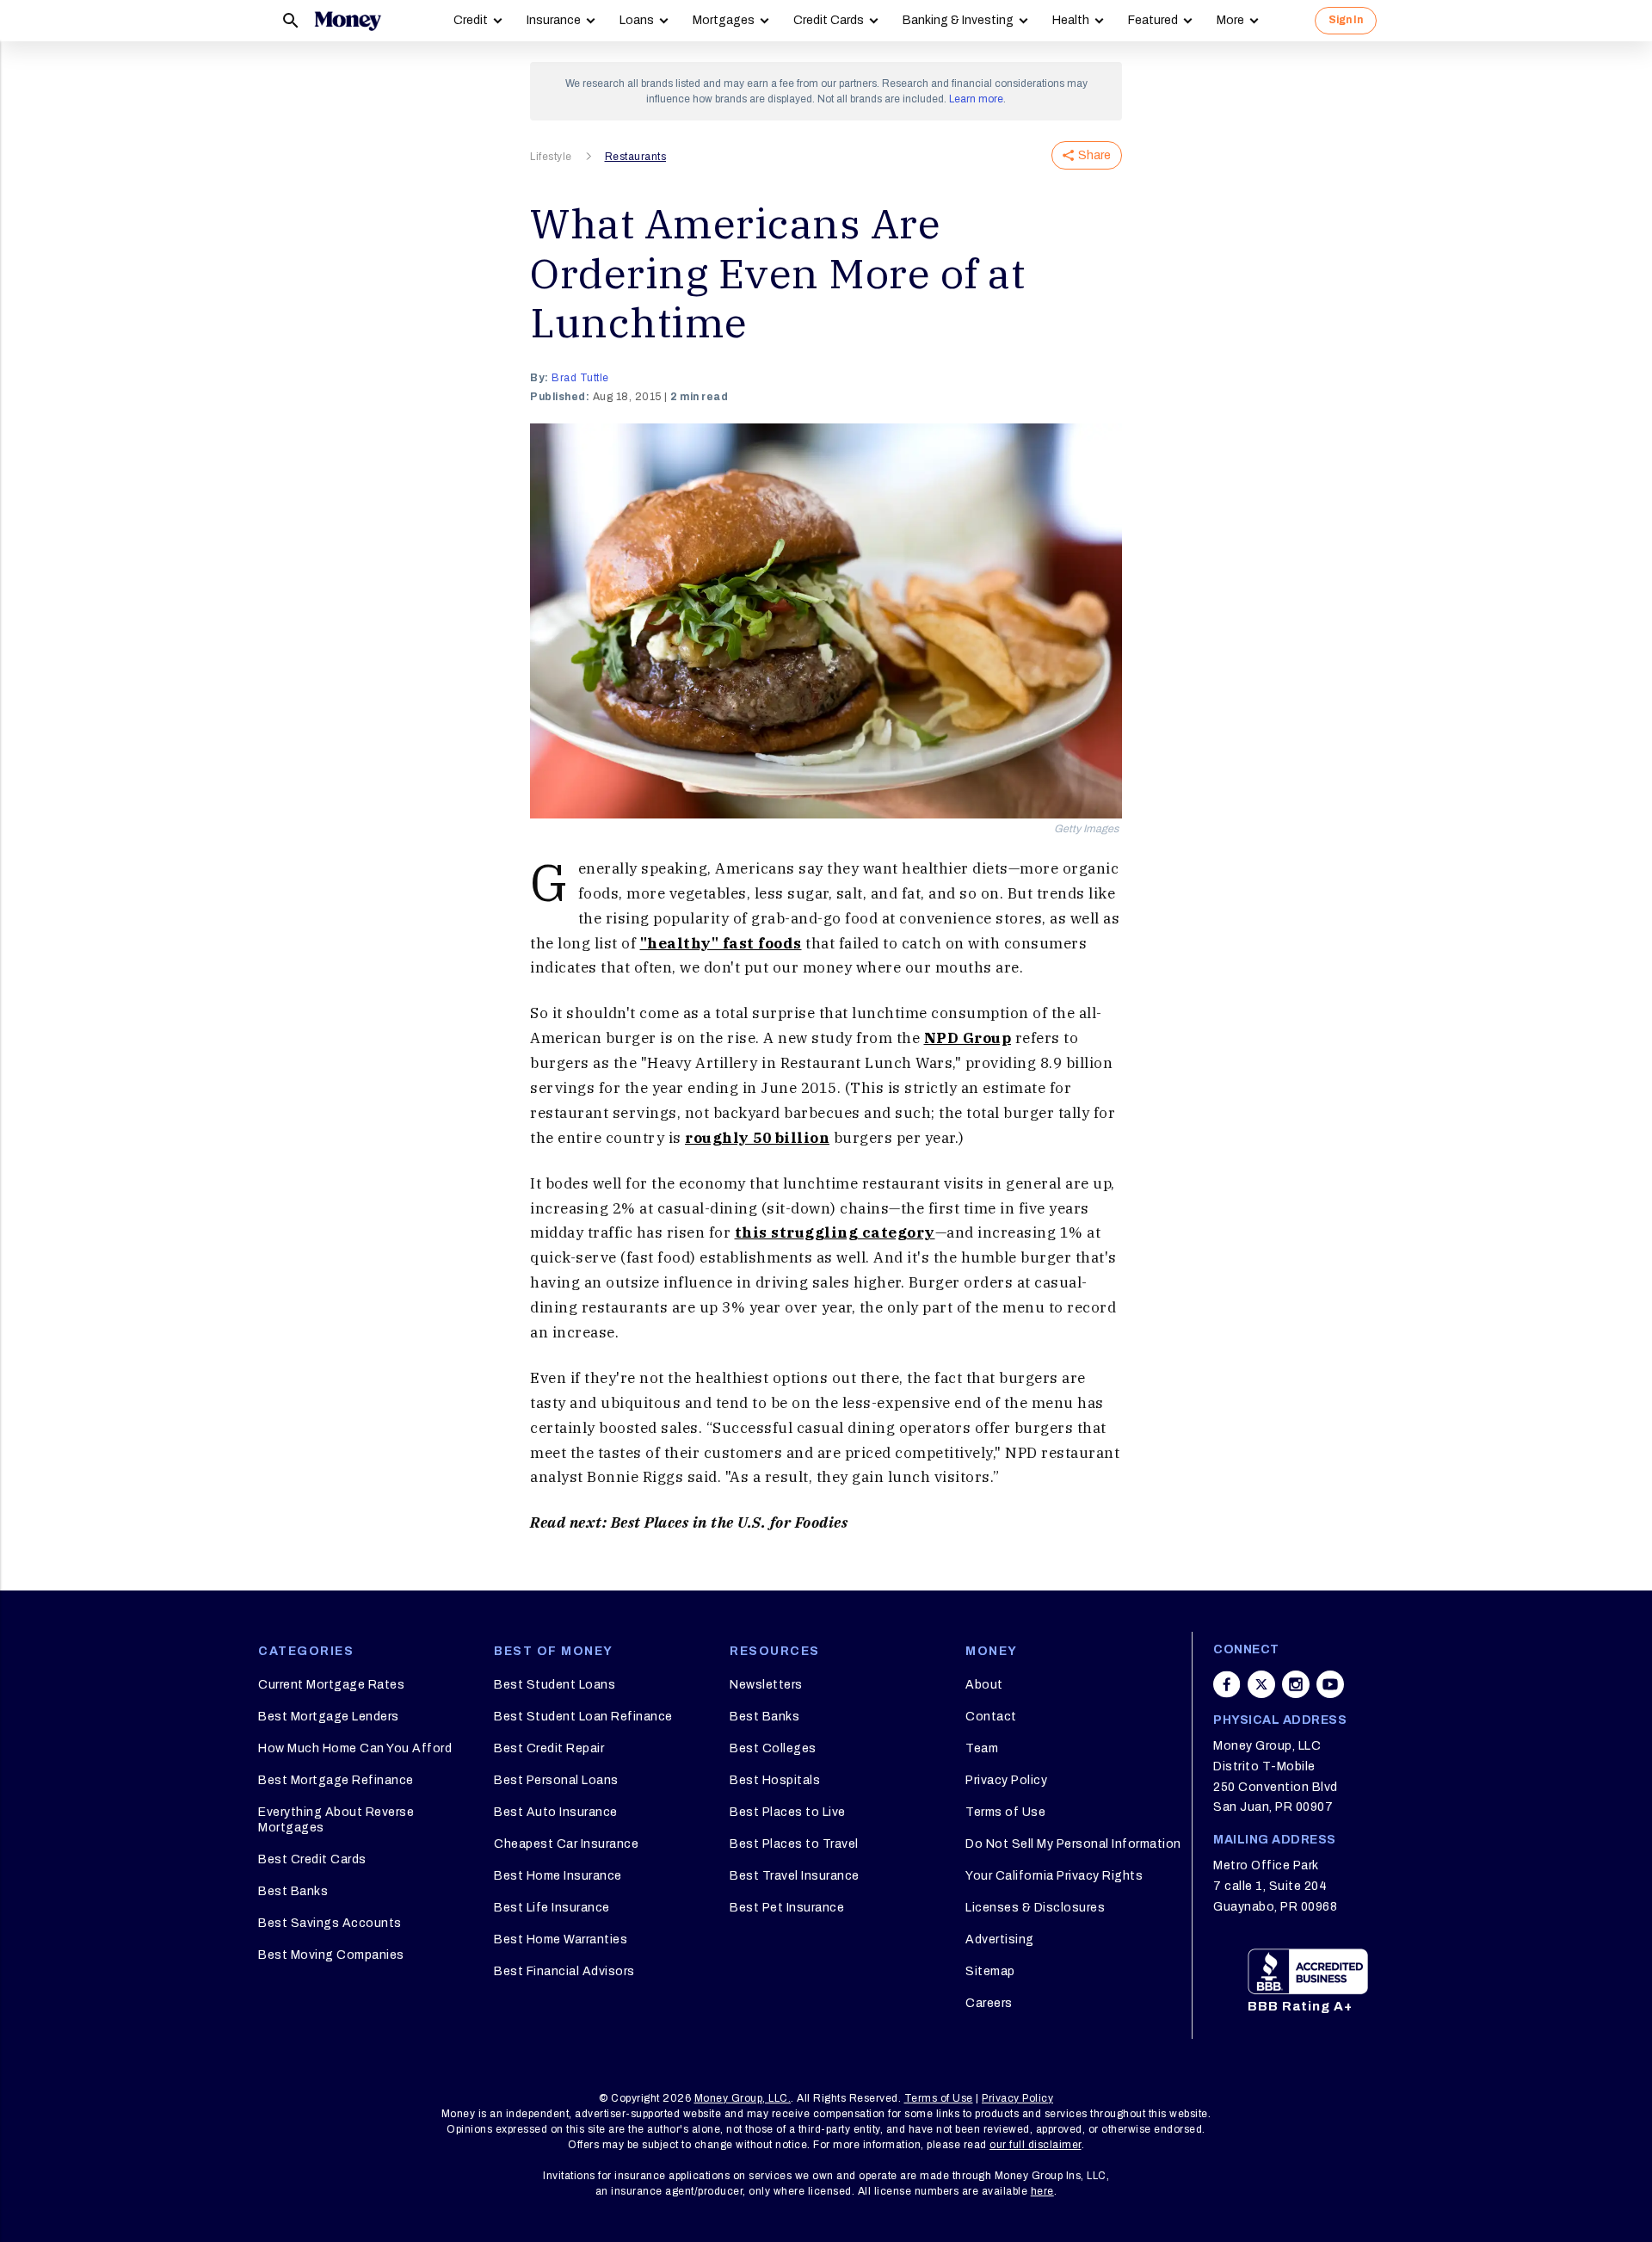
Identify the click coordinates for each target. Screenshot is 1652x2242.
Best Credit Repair (549, 1748)
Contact (991, 1717)
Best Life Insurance (552, 1908)
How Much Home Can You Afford (355, 1748)
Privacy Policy (1006, 1780)
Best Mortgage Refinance (336, 1780)
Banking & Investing (958, 20)
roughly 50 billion (757, 1138)
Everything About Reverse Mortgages (336, 1820)
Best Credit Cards (312, 1859)
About (984, 1685)
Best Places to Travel (794, 1844)
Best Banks (293, 1891)
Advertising (1000, 1939)
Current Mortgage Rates (331, 1685)
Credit (471, 20)
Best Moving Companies (331, 1955)
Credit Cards (829, 20)
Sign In (1346, 20)
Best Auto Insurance (556, 1812)
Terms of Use (1005, 1812)
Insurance (554, 20)
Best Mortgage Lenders (329, 1717)
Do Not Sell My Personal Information (1073, 1844)
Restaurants (636, 157)
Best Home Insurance (558, 1876)
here (1042, 2191)
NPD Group (968, 1038)
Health (1071, 20)
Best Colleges (773, 1748)
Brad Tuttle (580, 378)
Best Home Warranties (561, 1939)
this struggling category (835, 1232)
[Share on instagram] (1296, 1684)
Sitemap (990, 1971)
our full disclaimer (1036, 2145)
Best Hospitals (775, 1780)
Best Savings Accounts (330, 1923)
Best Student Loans (555, 1685)
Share (1094, 155)
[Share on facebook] (1227, 1684)
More (1230, 20)
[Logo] (348, 21)
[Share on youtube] (1330, 1684)
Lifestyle (551, 157)
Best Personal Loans (556, 1780)
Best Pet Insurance (787, 1908)
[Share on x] (1261, 1684)
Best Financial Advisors (564, 1971)
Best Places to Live (788, 1812)
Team (982, 1748)
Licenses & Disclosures (1035, 1908)
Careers (989, 2003)
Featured (1153, 20)
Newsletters (766, 1685)
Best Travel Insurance (795, 1876)
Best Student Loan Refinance (583, 1717)
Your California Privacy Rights (1054, 1876)
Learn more (976, 99)
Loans (637, 20)
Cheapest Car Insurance (566, 1844)
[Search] (291, 21)
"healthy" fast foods (721, 943)
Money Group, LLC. (743, 2098)
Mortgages (724, 20)
